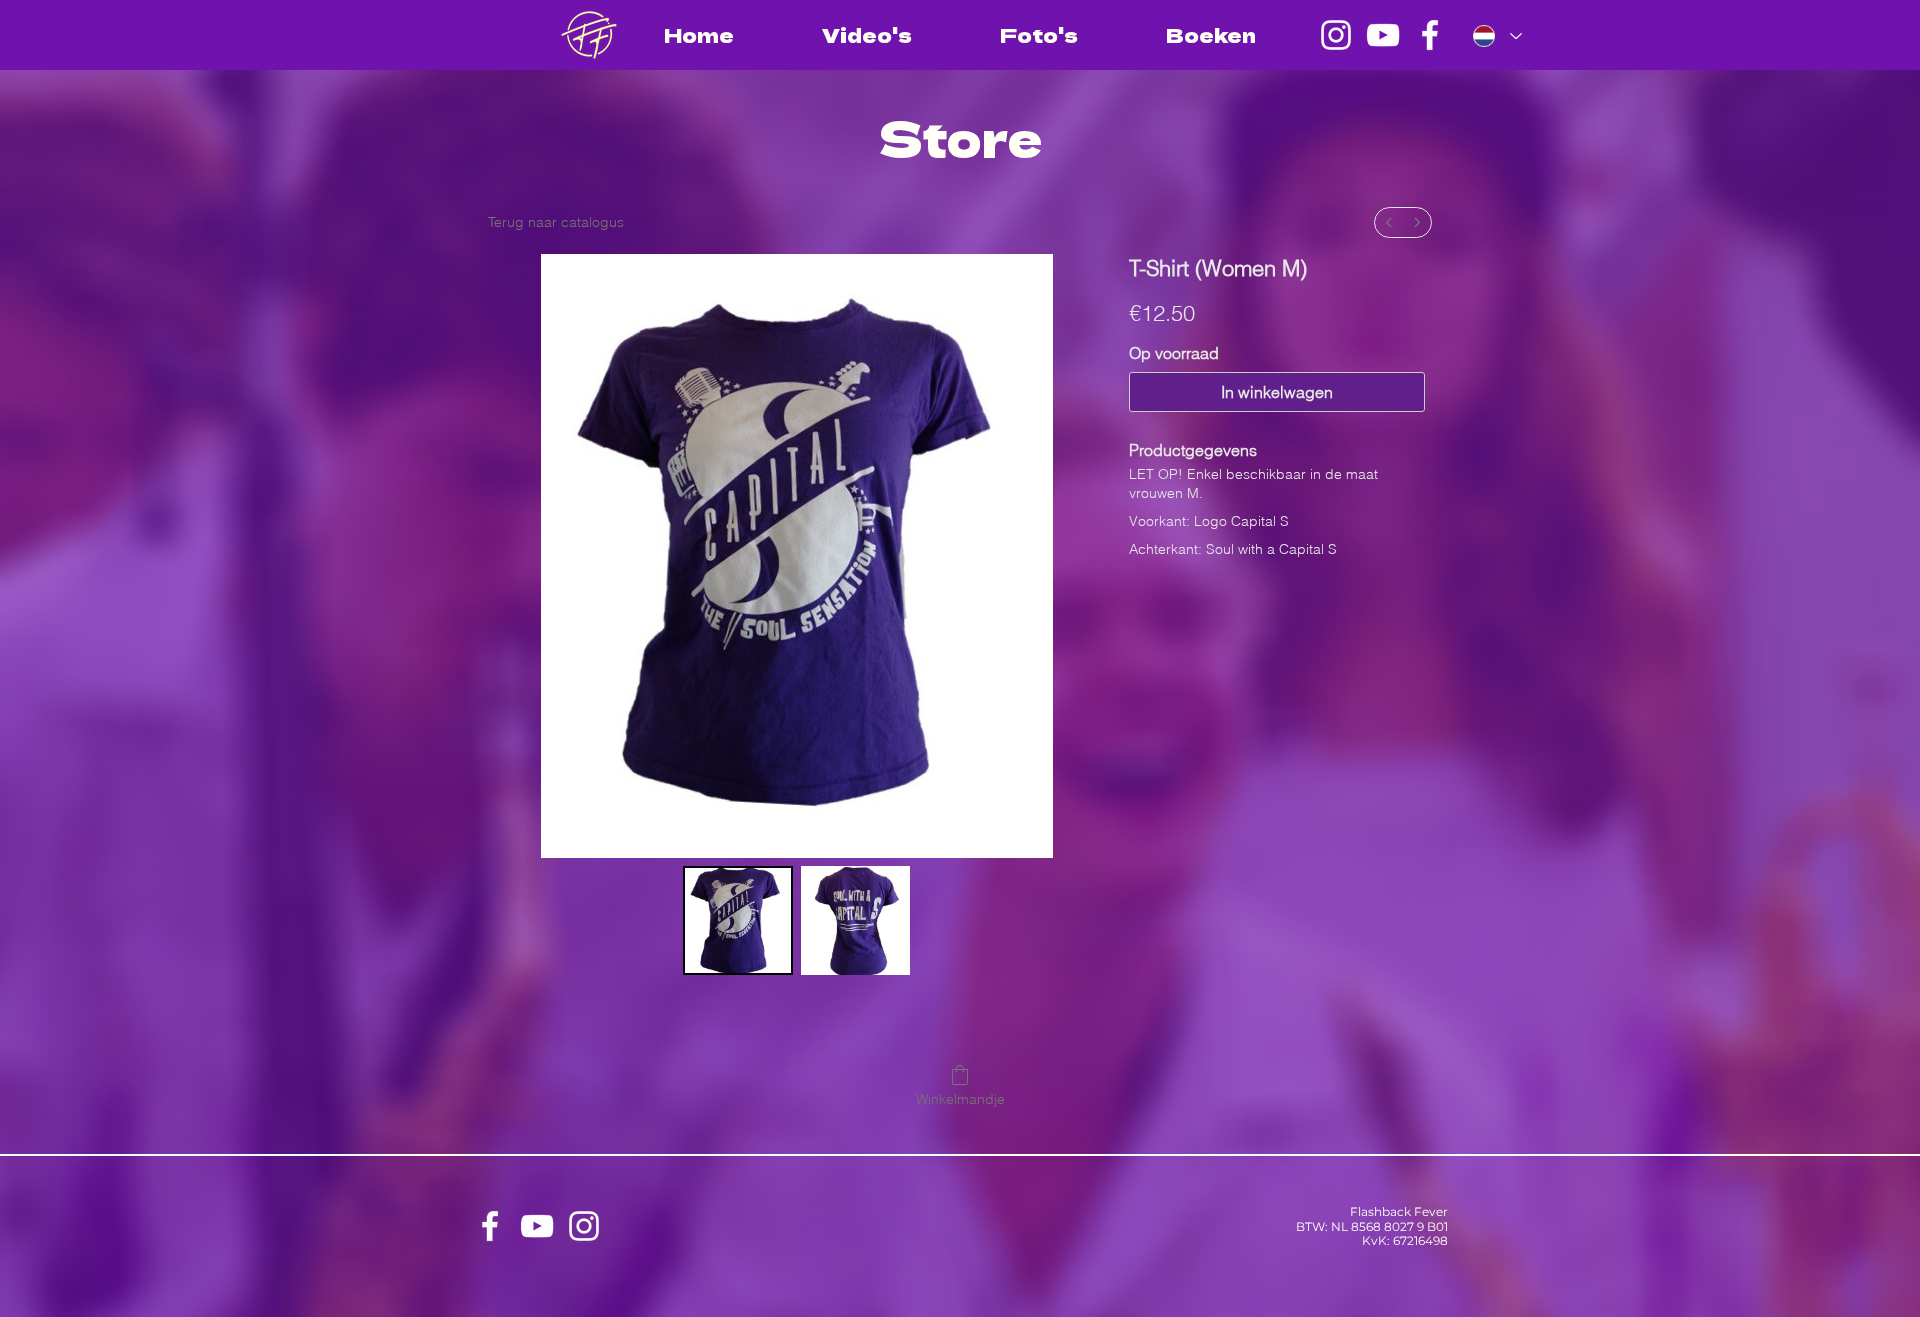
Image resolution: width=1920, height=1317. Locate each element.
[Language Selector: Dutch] (1497, 36)
